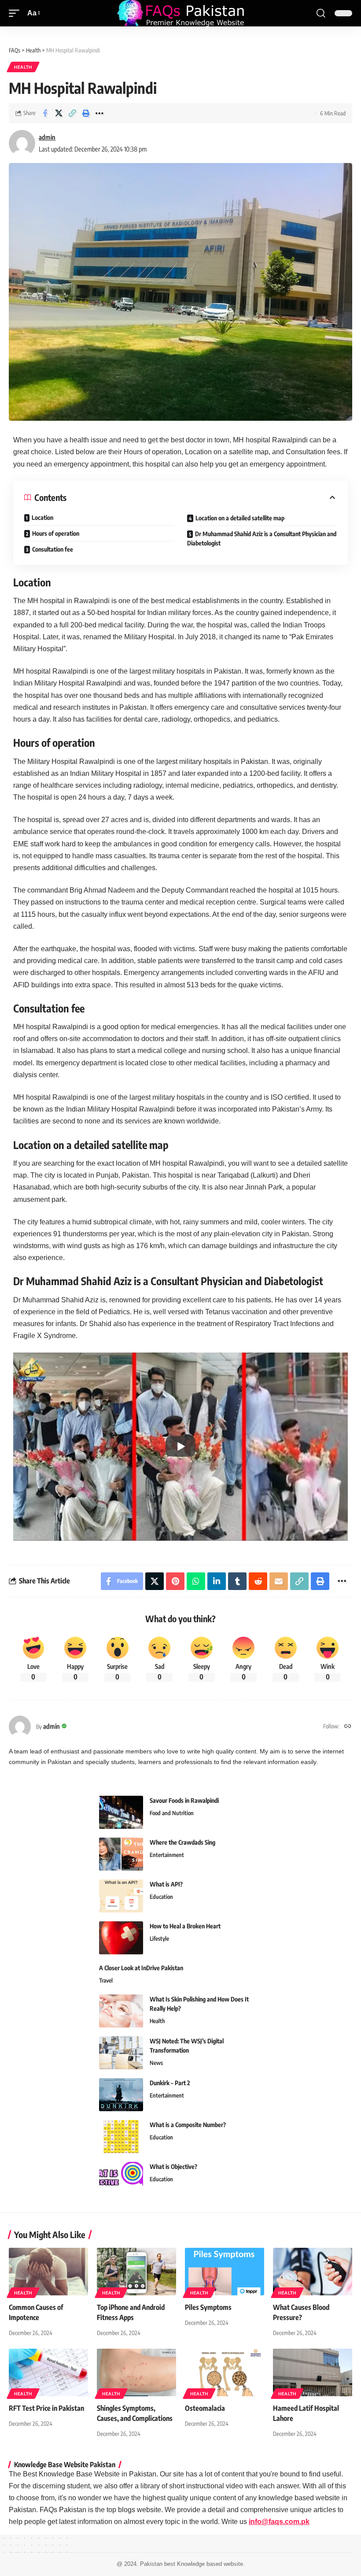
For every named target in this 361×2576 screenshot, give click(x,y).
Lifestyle (159, 1938)
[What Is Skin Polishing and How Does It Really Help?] (121, 2011)
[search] (321, 13)
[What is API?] (121, 1896)
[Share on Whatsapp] (196, 1581)
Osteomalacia (205, 2408)
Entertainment (167, 1855)
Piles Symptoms (208, 2307)
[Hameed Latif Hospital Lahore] (313, 2372)
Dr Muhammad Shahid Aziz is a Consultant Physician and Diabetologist (262, 538)
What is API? (166, 1884)
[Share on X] (59, 113)
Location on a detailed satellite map (240, 518)
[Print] (86, 113)
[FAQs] (180, 13)
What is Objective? (173, 2166)
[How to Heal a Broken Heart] (121, 1938)
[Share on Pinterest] (175, 1581)
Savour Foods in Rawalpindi (184, 1800)
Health (23, 67)
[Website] (348, 1727)
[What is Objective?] (121, 2178)
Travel (106, 1980)
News (156, 2063)
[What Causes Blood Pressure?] (313, 2272)
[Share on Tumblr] (237, 1581)
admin (47, 137)
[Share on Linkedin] (217, 1581)
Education (161, 1897)
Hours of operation (56, 533)
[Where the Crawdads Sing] (121, 1854)
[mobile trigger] (16, 13)
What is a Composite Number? (188, 2125)
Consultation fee (53, 549)
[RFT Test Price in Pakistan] (48, 2372)
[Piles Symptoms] (225, 2272)
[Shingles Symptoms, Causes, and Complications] (136, 2372)
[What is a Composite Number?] (121, 2137)
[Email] (279, 1581)
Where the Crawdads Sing (182, 1842)
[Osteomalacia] (225, 2372)
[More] (99, 113)
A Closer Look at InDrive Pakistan (141, 1968)
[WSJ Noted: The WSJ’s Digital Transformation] (121, 2053)
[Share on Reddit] (258, 1581)
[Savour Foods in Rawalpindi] (121, 1812)
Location (42, 517)
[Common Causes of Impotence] (48, 2272)
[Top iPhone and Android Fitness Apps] (136, 2272)
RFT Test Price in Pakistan (46, 2408)
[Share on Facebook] (45, 113)
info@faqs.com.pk (279, 2522)
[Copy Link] (72, 113)
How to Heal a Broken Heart (185, 1926)
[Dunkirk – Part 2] (121, 2095)
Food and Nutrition (172, 1813)
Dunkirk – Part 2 (170, 2083)
